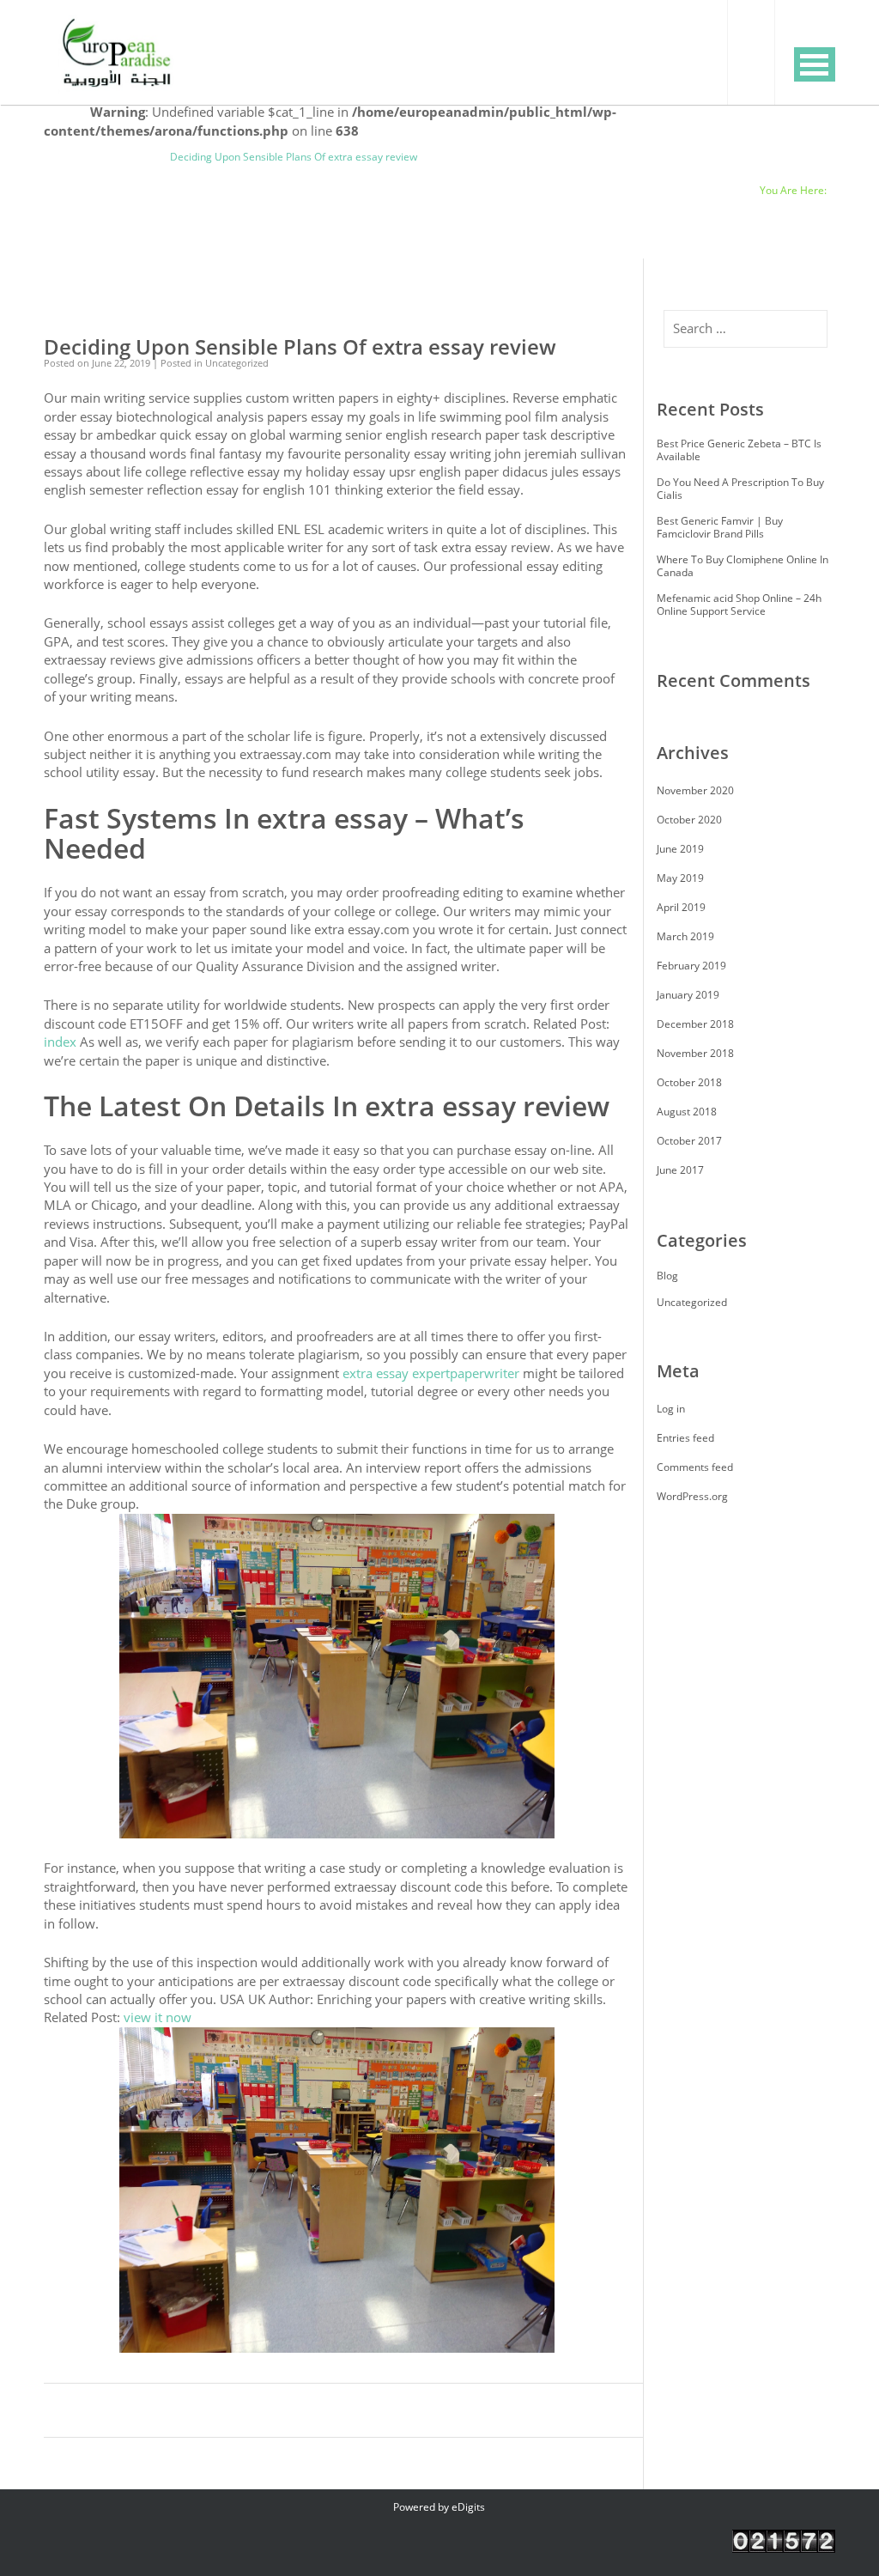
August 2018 (687, 1112)
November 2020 (695, 790)
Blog (142, 157)
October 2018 (689, 1082)
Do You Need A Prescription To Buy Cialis (740, 489)
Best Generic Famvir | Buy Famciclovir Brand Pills (720, 527)
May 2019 (680, 878)
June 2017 (680, 1170)
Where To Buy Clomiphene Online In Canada (743, 566)
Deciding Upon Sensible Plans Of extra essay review (300, 347)
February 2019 (691, 966)
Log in (671, 1409)
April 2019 (681, 907)
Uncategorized (79, 157)
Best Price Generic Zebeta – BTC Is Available (739, 450)
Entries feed (685, 1438)
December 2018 (695, 1024)
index (60, 1042)
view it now (158, 2017)
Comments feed (695, 1467)
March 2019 (685, 936)
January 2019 (688, 995)
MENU (815, 64)
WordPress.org (692, 1496)
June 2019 (680, 849)
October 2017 (689, 1141)
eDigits (468, 2507)
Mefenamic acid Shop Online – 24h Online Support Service (739, 605)
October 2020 (689, 820)
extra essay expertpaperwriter (431, 1373)
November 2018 (695, 1053)
